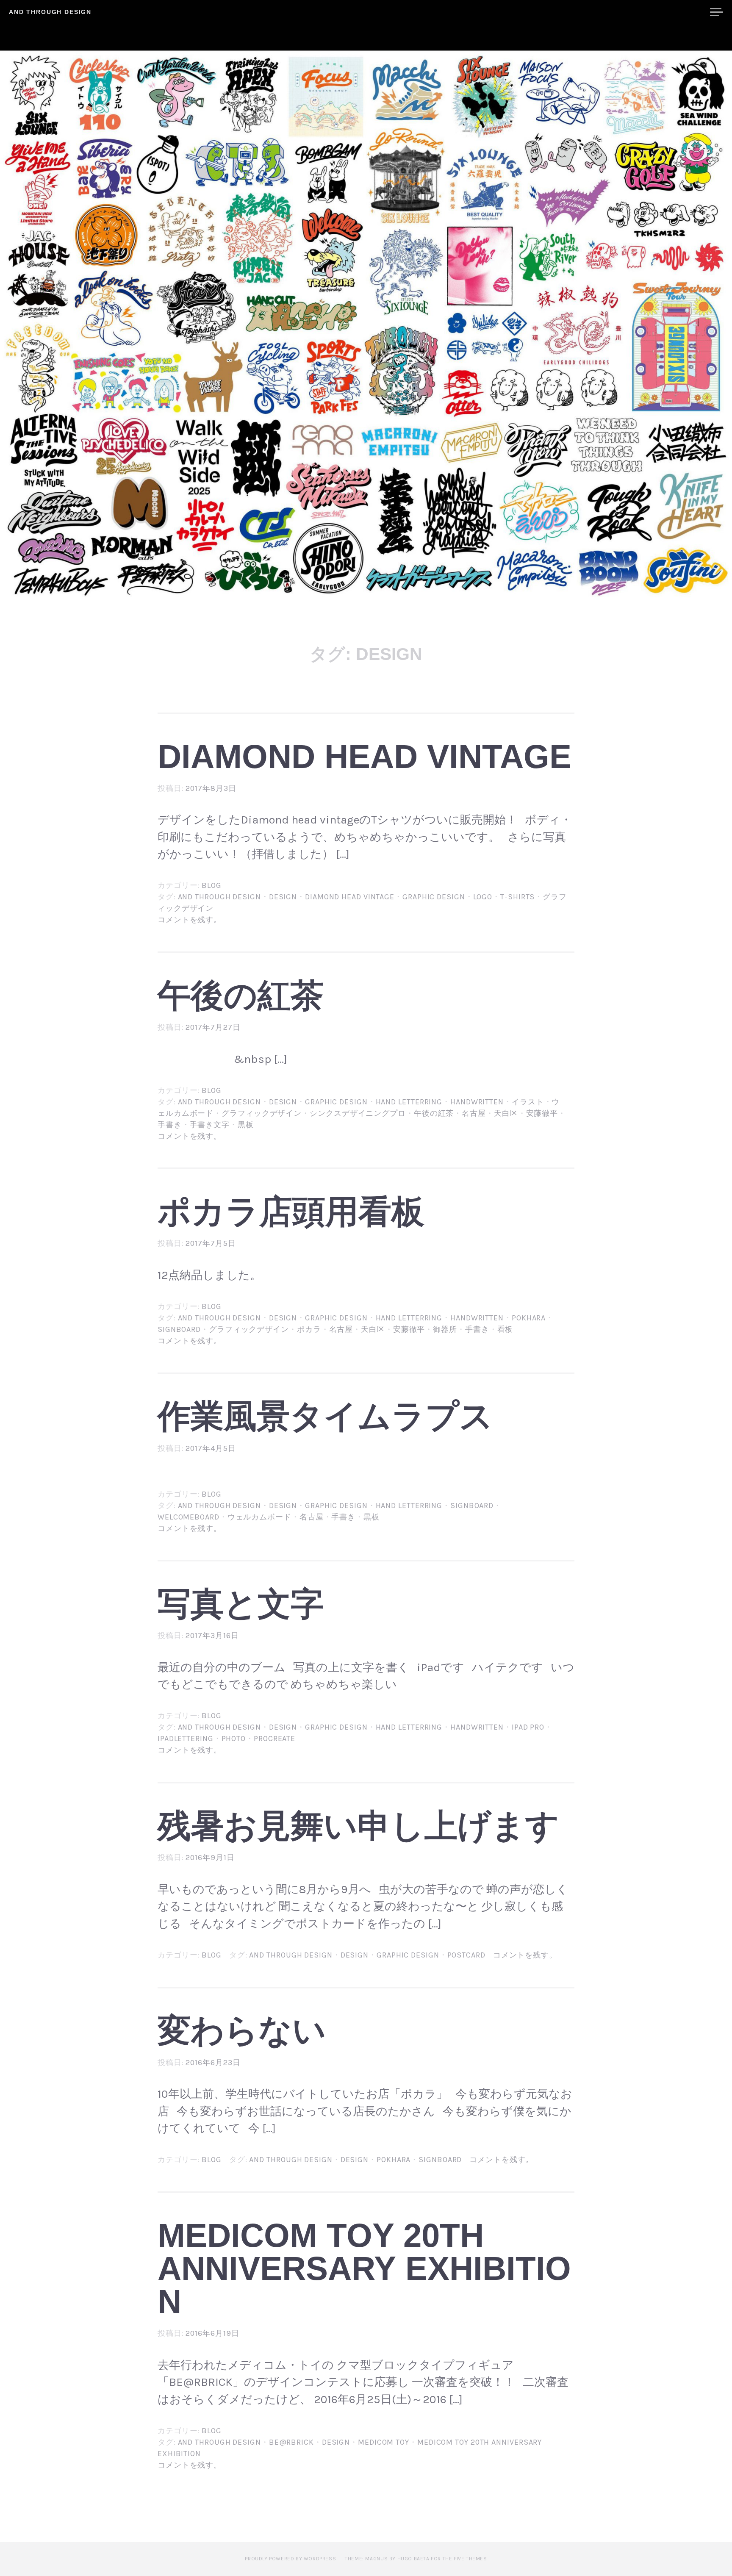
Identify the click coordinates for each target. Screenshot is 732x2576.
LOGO (483, 897)
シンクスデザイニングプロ (358, 1113)
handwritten (477, 1102)
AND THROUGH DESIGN (50, 12)
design (283, 897)
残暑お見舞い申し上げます (358, 1826)
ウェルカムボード (259, 1517)
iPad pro (528, 1727)
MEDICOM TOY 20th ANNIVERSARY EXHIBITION (364, 2268)
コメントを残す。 (190, 920)
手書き (170, 1125)
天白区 (506, 1113)
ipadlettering (186, 1739)
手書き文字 (210, 1125)
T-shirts (517, 897)
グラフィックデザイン (262, 1113)
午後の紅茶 (241, 995)
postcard (466, 1955)
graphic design (434, 897)
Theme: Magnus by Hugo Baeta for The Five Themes (416, 2559)
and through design (219, 897)
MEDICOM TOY (384, 2442)
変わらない (242, 2030)
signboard (179, 1329)
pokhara (529, 1318)
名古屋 (474, 1113)
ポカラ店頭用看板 (291, 1212)
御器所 (445, 1329)
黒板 (246, 1125)
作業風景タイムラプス (325, 1416)
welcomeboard (189, 1517)
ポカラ (309, 1329)
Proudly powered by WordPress (290, 2559)
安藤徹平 (542, 1113)
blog (212, 885)
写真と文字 (241, 1604)
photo (234, 1739)
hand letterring (409, 1102)
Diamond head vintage (365, 757)
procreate (274, 1739)
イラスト (528, 1102)
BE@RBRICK (291, 2442)
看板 (505, 1329)
